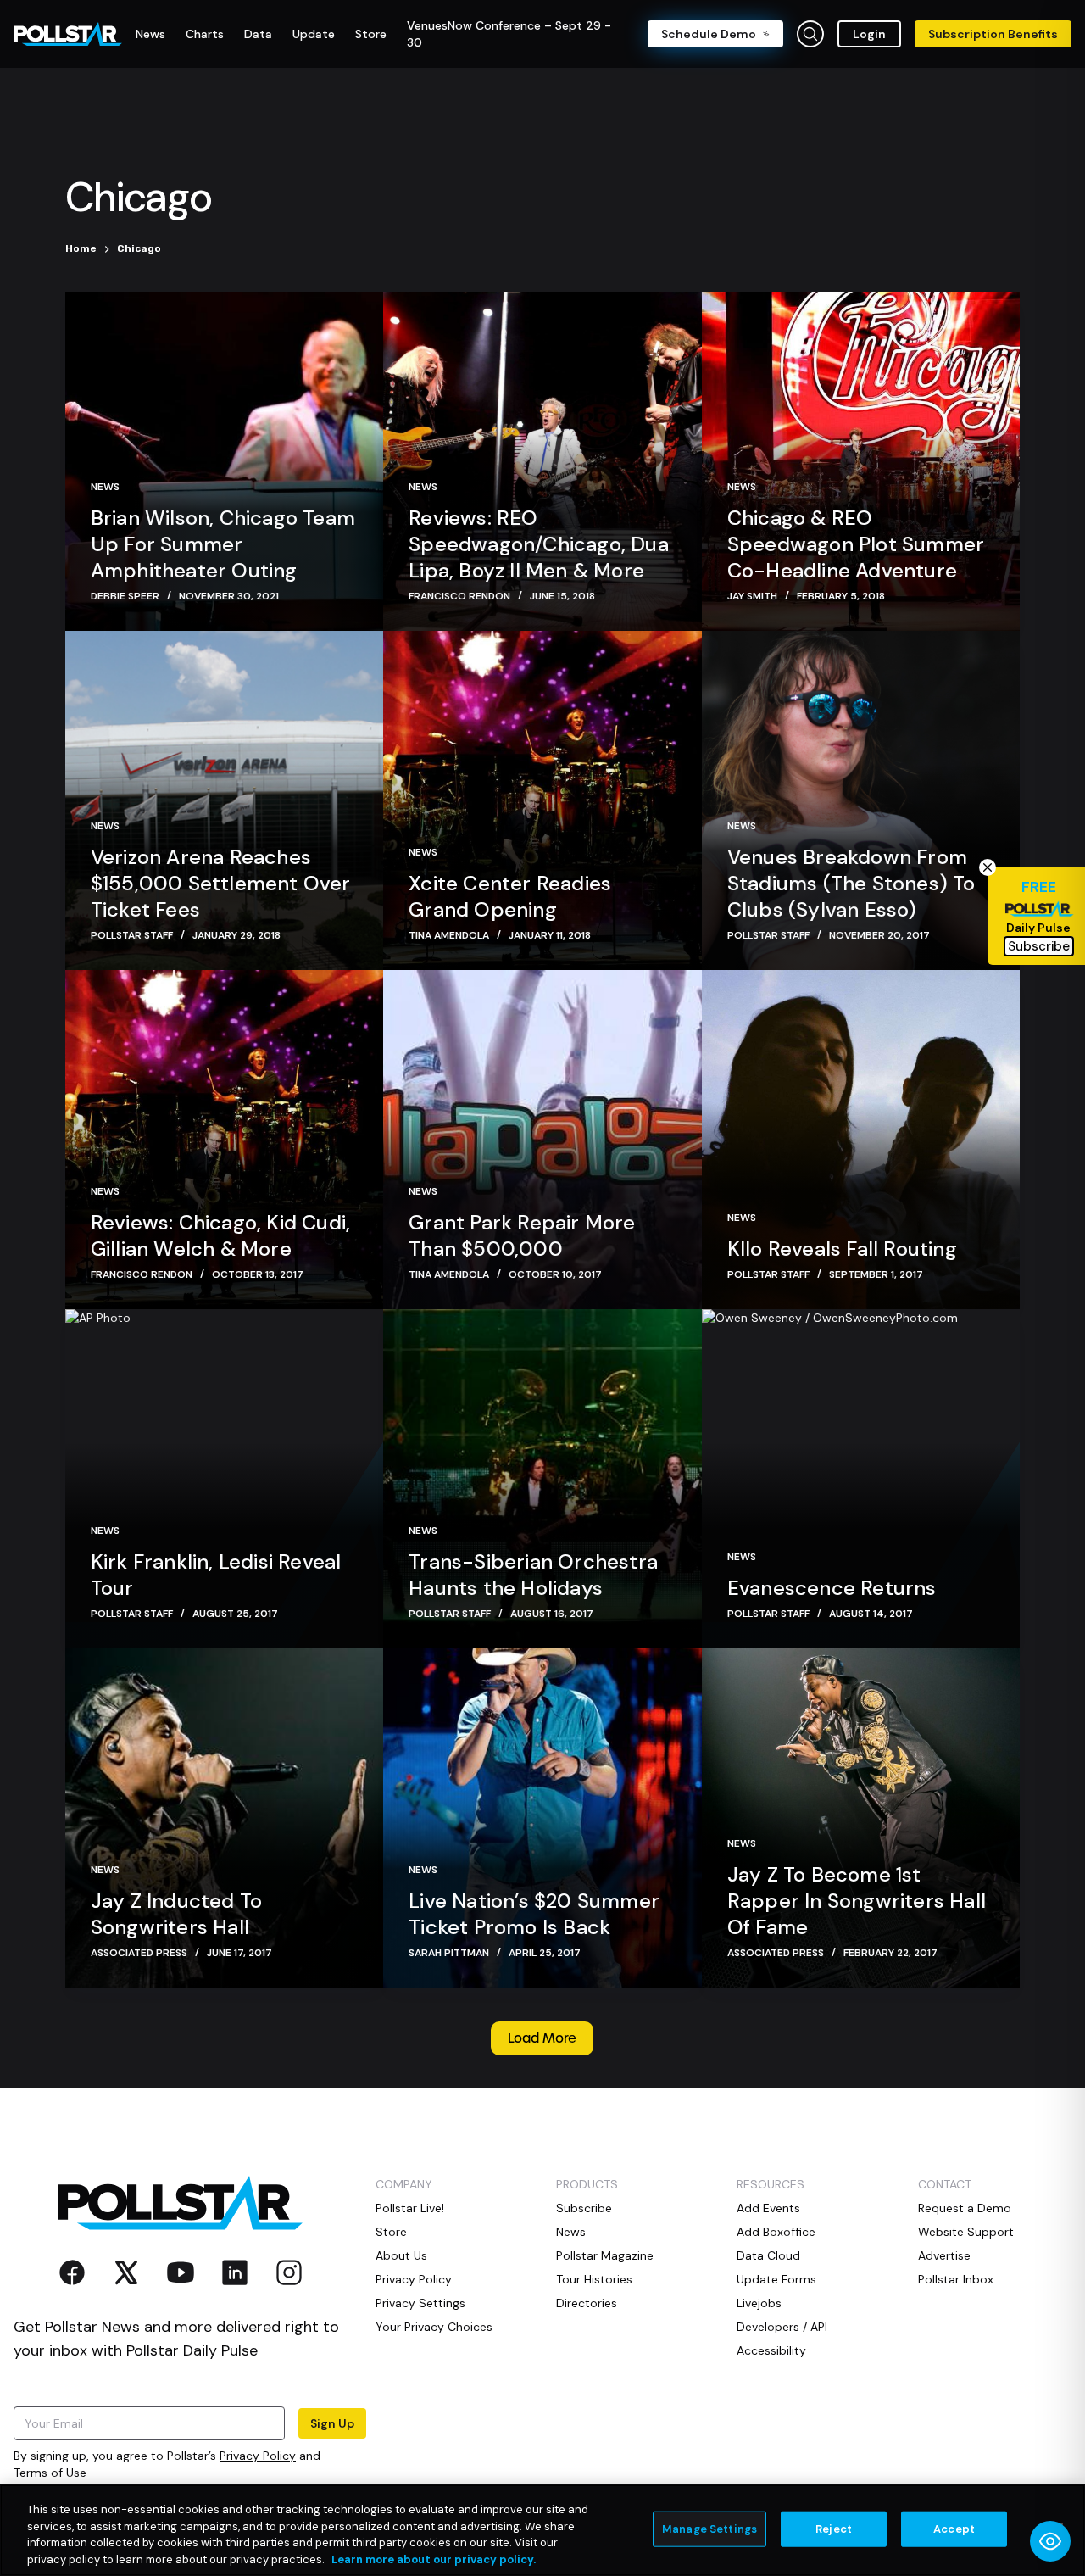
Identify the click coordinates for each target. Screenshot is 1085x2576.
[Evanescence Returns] (861, 1479)
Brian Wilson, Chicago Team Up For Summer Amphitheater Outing (223, 544)
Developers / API (782, 2327)
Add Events (768, 2208)
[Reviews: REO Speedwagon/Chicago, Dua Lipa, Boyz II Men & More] (542, 461)
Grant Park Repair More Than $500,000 (522, 1235)
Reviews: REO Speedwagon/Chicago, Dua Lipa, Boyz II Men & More (539, 544)
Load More (542, 2038)
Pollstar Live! (410, 2208)
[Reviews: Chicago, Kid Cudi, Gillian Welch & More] (224, 1140)
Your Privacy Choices (434, 2327)
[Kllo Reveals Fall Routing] (861, 1140)
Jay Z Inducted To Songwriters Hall (176, 1914)
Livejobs (759, 2303)
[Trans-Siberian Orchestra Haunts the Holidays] (542, 1479)
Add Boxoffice (776, 2232)
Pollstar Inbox (956, 2279)
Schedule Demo (709, 34)
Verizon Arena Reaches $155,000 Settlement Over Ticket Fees (221, 883)
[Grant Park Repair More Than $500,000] (542, 1140)
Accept (954, 2529)
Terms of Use (50, 2473)
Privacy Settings (420, 2303)
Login (869, 34)
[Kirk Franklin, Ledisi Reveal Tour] (224, 1479)
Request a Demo (965, 2208)
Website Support (966, 2232)
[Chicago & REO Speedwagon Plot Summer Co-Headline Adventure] (861, 461)
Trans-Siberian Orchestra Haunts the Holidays (533, 1575)
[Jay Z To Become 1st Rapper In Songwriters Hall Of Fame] (861, 1818)
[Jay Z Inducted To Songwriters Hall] (224, 1818)
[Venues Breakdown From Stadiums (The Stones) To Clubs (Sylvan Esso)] (861, 800)
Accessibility (771, 2350)
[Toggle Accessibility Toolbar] (1050, 2541)
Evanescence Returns (832, 1588)
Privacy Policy (258, 2456)
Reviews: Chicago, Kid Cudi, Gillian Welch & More (220, 1235)
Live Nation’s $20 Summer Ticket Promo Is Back (534, 1914)
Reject (834, 2529)
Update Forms (776, 2279)
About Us (401, 2255)
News (105, 487)
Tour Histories (594, 2279)
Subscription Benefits (993, 34)
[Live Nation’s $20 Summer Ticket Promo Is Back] (542, 1818)
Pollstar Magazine (605, 2255)
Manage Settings (709, 2529)
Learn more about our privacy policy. (434, 2559)
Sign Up (332, 2423)
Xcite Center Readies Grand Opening (510, 896)
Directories (587, 2303)
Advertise (944, 2255)
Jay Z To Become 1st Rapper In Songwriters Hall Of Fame (857, 1901)
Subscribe (584, 2208)
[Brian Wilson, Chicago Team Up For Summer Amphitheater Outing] (224, 461)
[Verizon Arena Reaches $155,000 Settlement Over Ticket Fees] (224, 800)
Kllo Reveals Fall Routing (842, 1249)
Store (391, 2232)
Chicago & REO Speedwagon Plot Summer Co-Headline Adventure (856, 544)
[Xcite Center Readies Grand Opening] (542, 800)
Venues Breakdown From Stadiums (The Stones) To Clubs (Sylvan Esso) (851, 883)
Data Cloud (768, 2255)
